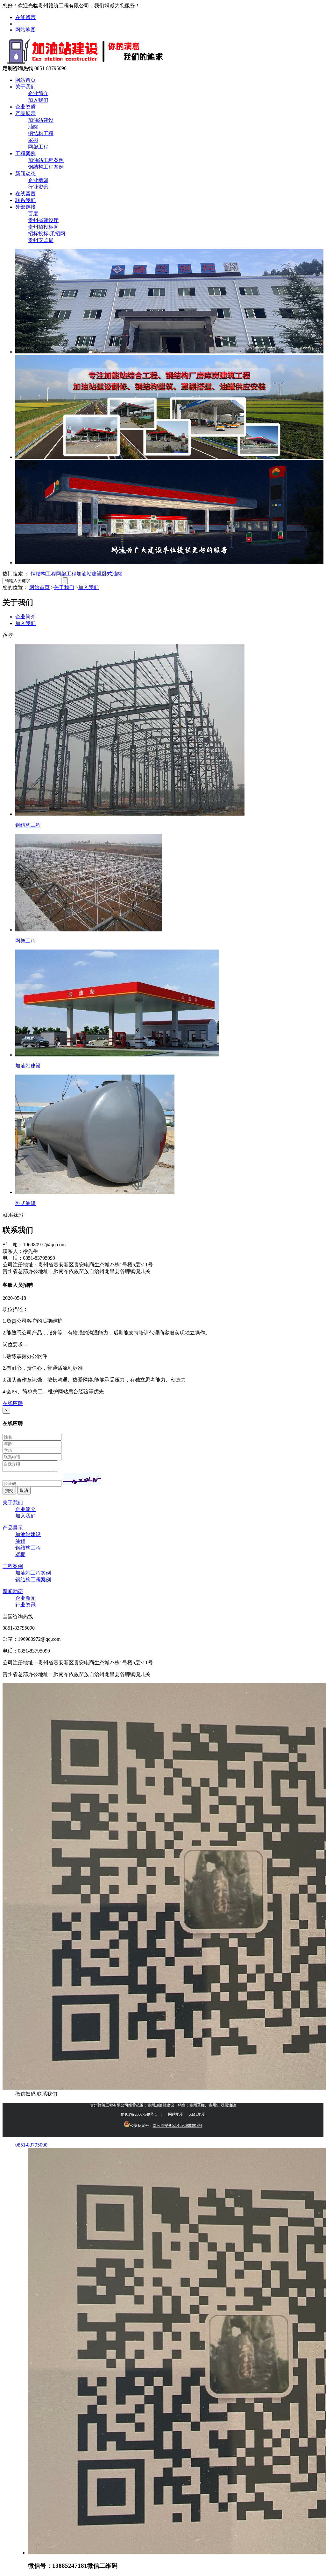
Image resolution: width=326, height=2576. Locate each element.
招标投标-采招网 (47, 234)
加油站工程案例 (46, 160)
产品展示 (25, 113)
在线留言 (25, 17)
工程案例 (25, 153)
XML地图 (197, 2114)
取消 (24, 1490)
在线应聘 (13, 1403)
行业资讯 (38, 187)
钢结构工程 (41, 133)
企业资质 (25, 107)
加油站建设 (41, 120)
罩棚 (33, 140)
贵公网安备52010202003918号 (178, 2126)
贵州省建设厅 (43, 220)
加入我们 (38, 100)
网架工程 (38, 147)
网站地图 (25, 30)
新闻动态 (25, 174)
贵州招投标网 (43, 227)
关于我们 (25, 87)
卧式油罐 (112, 574)
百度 (33, 214)
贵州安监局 (41, 240)
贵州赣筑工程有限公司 (109, 2105)
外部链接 (25, 207)
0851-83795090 (31, 2145)
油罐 (33, 127)
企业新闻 (38, 180)
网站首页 (25, 80)
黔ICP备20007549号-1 (139, 2114)
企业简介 (38, 93)
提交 (9, 1490)
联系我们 (25, 200)
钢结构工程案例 (46, 167)
